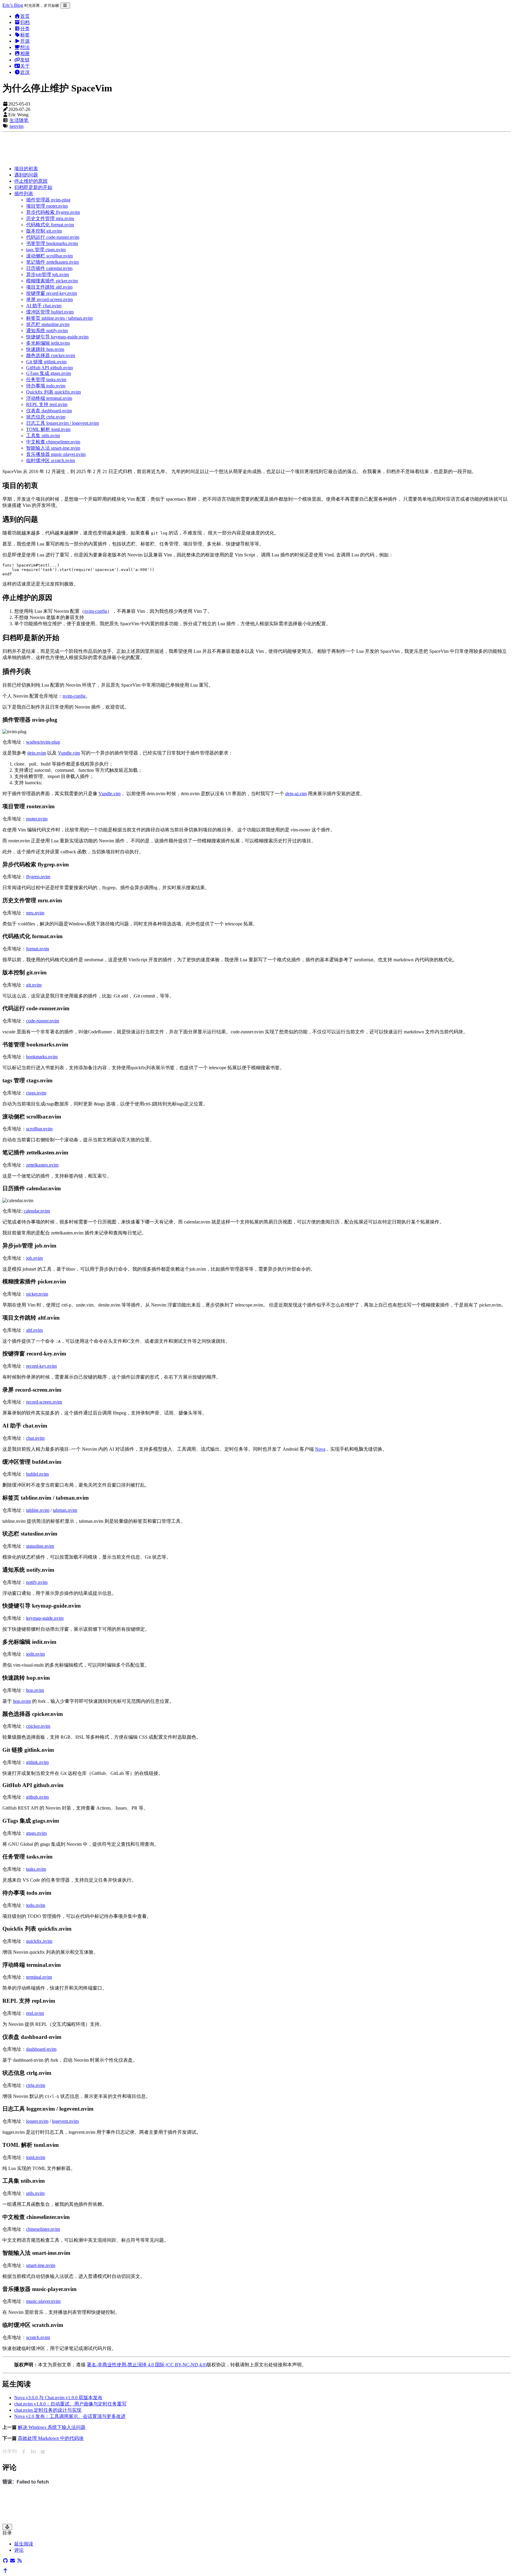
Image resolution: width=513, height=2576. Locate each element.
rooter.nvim (37, 819)
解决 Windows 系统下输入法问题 (52, 2427)
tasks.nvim (36, 1869)
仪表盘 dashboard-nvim (49, 411)
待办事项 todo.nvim (46, 386)
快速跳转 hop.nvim (45, 349)
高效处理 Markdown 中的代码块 (51, 2438)
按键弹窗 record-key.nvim (52, 293)
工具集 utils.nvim (43, 436)
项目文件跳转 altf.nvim (49, 287)
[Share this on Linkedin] (33, 2452)
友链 (25, 60)
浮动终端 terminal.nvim (49, 398)
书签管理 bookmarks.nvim (52, 243)
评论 (19, 2550)
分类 (25, 29)
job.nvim (34, 1258)
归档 (25, 22)
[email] (12, 2561)
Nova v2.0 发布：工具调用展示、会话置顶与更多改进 (70, 2416)
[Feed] (20, 2561)
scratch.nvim (38, 2337)
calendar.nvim (37, 1211)
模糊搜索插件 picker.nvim (52, 281)
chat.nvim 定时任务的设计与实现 (48, 2410)
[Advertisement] (180, 148)
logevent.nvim (65, 2121)
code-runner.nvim (43, 1021)
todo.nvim (36, 1905)
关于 (25, 66)
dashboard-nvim (41, 2049)
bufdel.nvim (37, 1474)
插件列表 (24, 194)
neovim (16, 126)
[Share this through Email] (43, 2452)
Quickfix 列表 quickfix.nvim (53, 392)
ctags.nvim (36, 1093)
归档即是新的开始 (33, 187)
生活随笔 (19, 120)
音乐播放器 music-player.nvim (56, 454)
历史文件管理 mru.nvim (50, 218)
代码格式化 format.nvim (50, 225)
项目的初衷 (26, 169)
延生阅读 (24, 2544)
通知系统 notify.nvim (47, 331)
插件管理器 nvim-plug (48, 200)
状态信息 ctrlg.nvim (46, 417)
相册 (25, 54)
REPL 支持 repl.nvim (47, 404)
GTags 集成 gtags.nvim (49, 373)
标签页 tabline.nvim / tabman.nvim (59, 318)
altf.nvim (34, 1330)
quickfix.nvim (39, 1941)
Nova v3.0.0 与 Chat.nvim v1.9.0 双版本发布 (58, 2398)
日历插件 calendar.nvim (49, 268)
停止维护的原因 (31, 181)
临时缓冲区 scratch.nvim (50, 460)
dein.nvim (37, 753)
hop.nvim (35, 1690)
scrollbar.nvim (39, 1129)
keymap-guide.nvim (45, 1618)
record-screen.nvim (44, 1402)
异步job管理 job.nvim (47, 275)
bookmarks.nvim (42, 1057)
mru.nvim (35, 913)
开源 (25, 41)
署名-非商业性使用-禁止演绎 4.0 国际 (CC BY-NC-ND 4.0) (147, 2365)
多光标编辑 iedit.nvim (48, 343)
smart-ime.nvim (41, 2265)
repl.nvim (35, 2013)
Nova (320, 1449)
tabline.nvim (38, 1510)
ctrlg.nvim (36, 2085)
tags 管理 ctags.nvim (46, 250)
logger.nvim (37, 2121)
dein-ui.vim (296, 794)
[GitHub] (5, 2561)
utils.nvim (35, 2193)
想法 (25, 47)
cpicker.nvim (38, 1726)
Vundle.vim (69, 753)
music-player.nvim (43, 2301)
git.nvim (34, 985)
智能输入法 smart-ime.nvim (53, 448)
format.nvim (38, 949)
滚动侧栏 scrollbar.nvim (49, 256)
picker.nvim (37, 1294)
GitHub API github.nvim (49, 368)
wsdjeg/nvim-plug (43, 742)
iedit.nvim (35, 1654)
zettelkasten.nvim (42, 1165)
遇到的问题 (26, 175)
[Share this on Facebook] (24, 2452)
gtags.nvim (36, 1833)
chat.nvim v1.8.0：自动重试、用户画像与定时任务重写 (70, 2404)
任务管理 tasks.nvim (46, 380)
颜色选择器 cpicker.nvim (51, 355)
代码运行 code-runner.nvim (53, 237)
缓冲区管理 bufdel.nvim (50, 312)
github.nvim (37, 1797)
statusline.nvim (40, 1546)
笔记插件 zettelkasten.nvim (52, 262)
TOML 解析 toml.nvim (48, 429)
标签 (25, 35)
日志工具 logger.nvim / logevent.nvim (62, 423)
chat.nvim (35, 1438)
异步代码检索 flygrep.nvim (53, 212)
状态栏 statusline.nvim (48, 324)
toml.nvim (36, 2157)
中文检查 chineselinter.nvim (53, 442)
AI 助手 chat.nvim (44, 306)
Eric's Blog (13, 5)
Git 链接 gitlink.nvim (46, 362)
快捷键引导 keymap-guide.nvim (57, 337)
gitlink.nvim (37, 1762)
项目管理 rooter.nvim (47, 206)
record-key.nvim (41, 1366)
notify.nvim (37, 1582)
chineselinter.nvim (43, 2229)
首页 (25, 16)
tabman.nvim (65, 1510)
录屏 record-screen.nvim (49, 299)
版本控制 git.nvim (44, 231)
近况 (25, 72)
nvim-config (96, 611)
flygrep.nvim (38, 877)
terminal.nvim (39, 1977)
